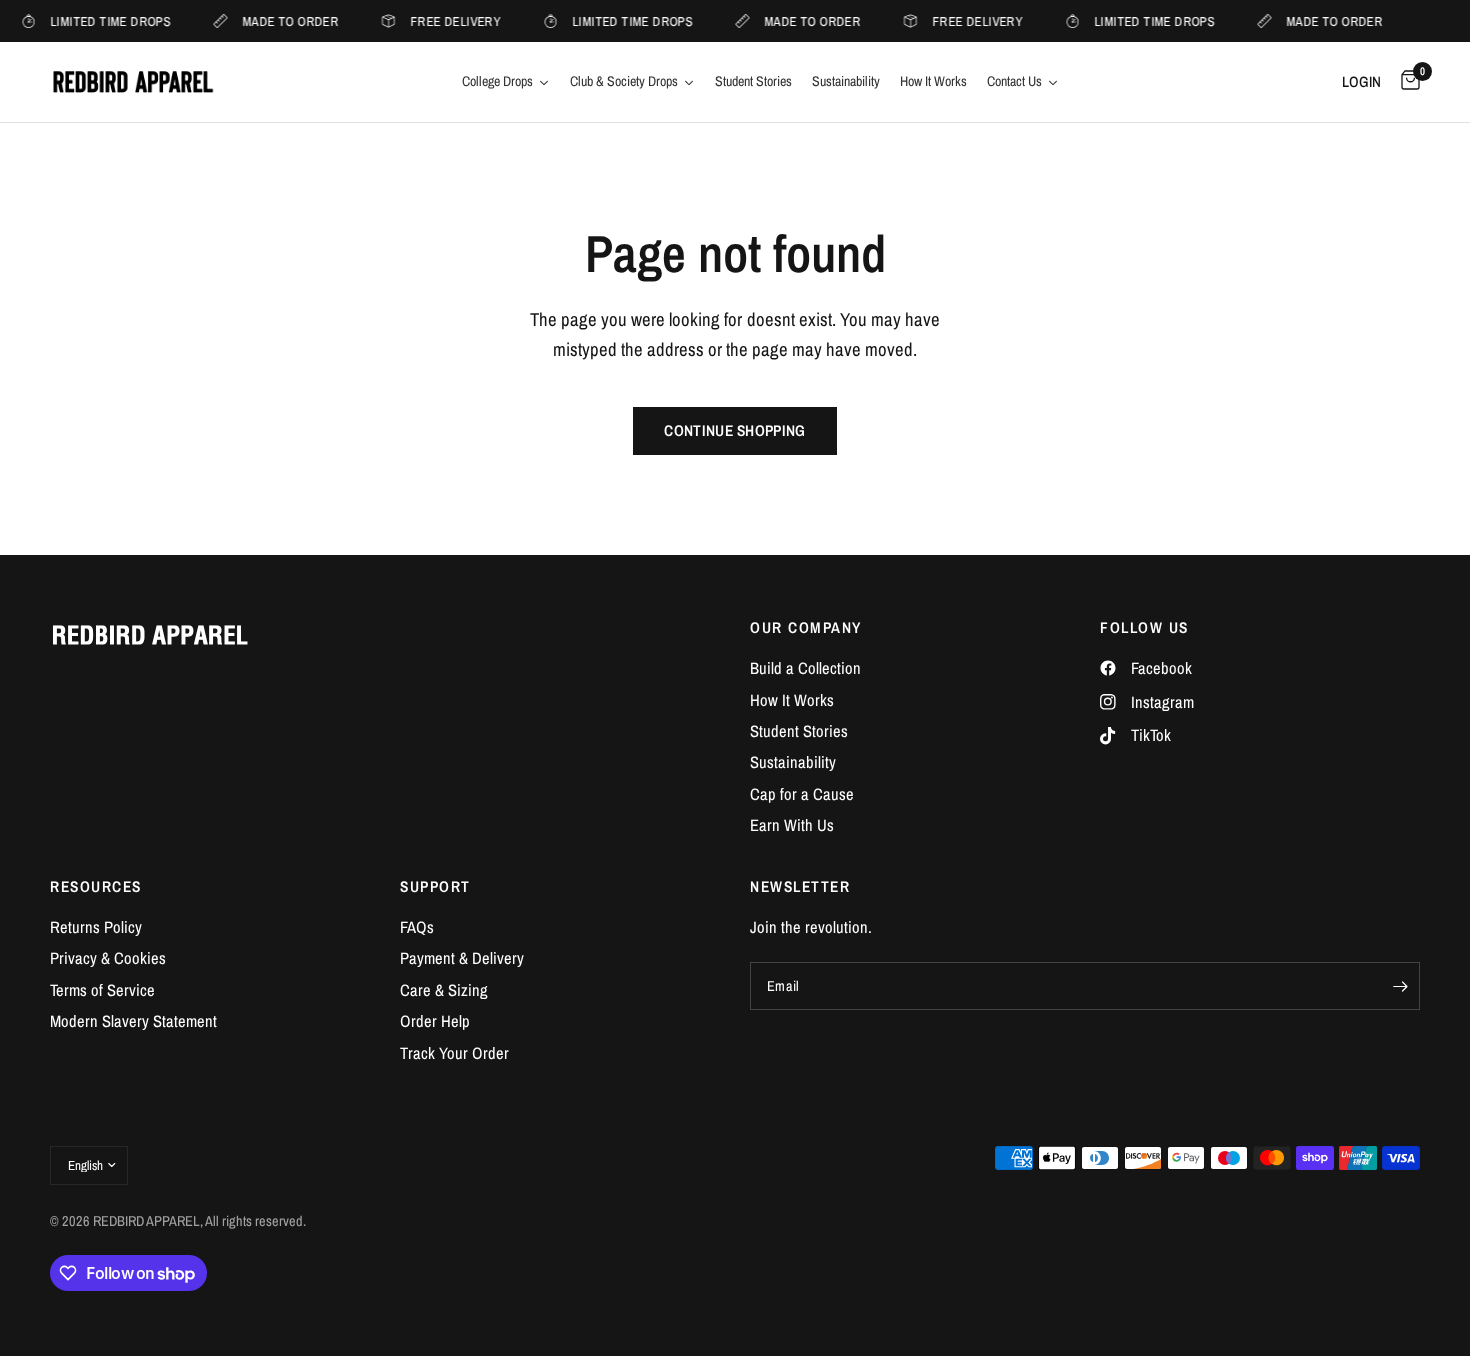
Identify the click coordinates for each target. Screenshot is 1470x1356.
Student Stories (799, 731)
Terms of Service (102, 990)
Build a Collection (805, 668)
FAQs (417, 927)
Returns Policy (96, 927)
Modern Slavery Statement (133, 1021)
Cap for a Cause (802, 794)
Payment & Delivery (462, 958)
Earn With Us (792, 825)
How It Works (792, 700)
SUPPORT (435, 886)
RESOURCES (96, 886)
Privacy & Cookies (108, 958)
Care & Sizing (444, 990)
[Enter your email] (1400, 986)
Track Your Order (454, 1053)
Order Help (435, 1021)
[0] (1405, 82)
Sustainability (793, 762)
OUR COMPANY (806, 627)
